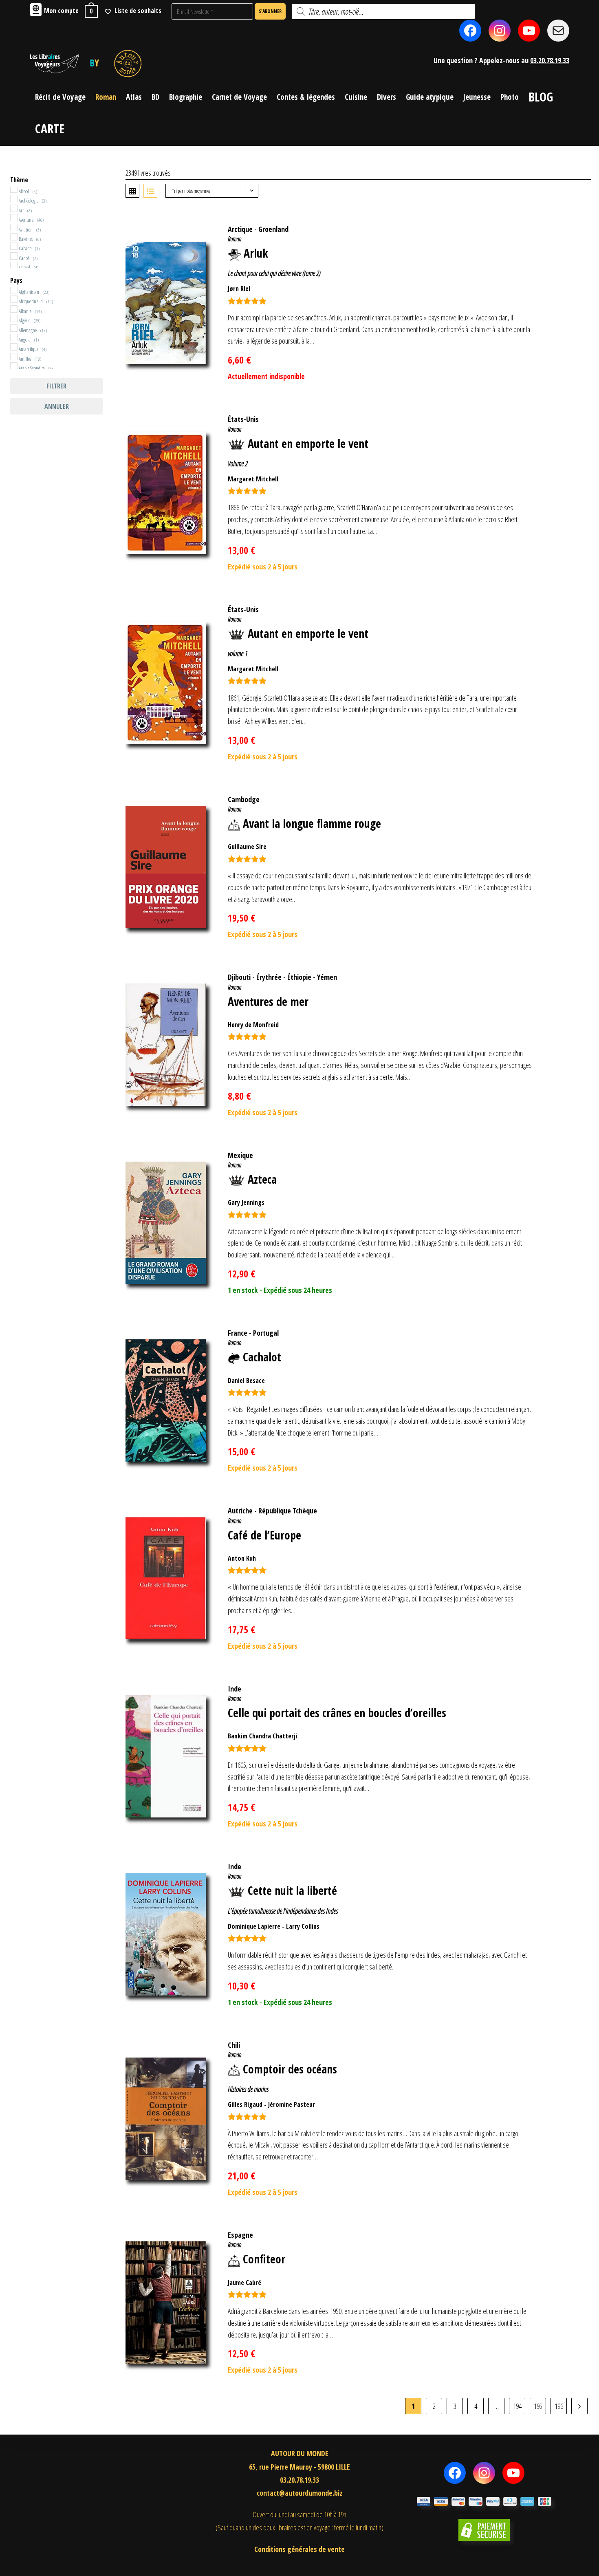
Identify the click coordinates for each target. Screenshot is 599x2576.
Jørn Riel (239, 289)
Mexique (240, 1155)
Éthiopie (299, 977)
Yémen (327, 977)
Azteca (262, 1179)
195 (538, 2406)
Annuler (57, 406)
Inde (235, 1689)
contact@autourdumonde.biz (300, 2493)
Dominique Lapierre (254, 1926)
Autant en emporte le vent (308, 443)
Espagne (240, 2235)
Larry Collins (303, 1926)
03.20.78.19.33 (550, 60)
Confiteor (264, 2259)
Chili (234, 2045)
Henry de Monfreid (253, 1025)
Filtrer (56, 386)
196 (559, 2406)
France (238, 1333)
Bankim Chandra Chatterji (262, 1736)
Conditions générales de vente (299, 2549)
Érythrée (269, 977)
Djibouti (239, 977)
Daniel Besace (246, 1381)
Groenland (273, 229)
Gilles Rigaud (245, 2104)
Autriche (240, 1511)
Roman (235, 239)
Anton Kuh (242, 1558)
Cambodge (244, 799)
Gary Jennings (246, 1202)
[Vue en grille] (132, 191)
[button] (572, 225)
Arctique (240, 229)
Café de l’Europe (264, 1535)
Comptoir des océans (290, 2069)
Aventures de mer (268, 1001)
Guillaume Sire (247, 847)
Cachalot (262, 1357)
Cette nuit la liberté (292, 1890)
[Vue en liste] (150, 191)
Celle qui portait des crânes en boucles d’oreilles (337, 1713)
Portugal (266, 1333)
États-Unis (243, 419)
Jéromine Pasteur (292, 2104)
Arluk (256, 253)
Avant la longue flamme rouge (312, 823)
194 (517, 2406)
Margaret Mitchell (253, 479)
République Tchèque (288, 1511)
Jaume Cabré (244, 2283)
